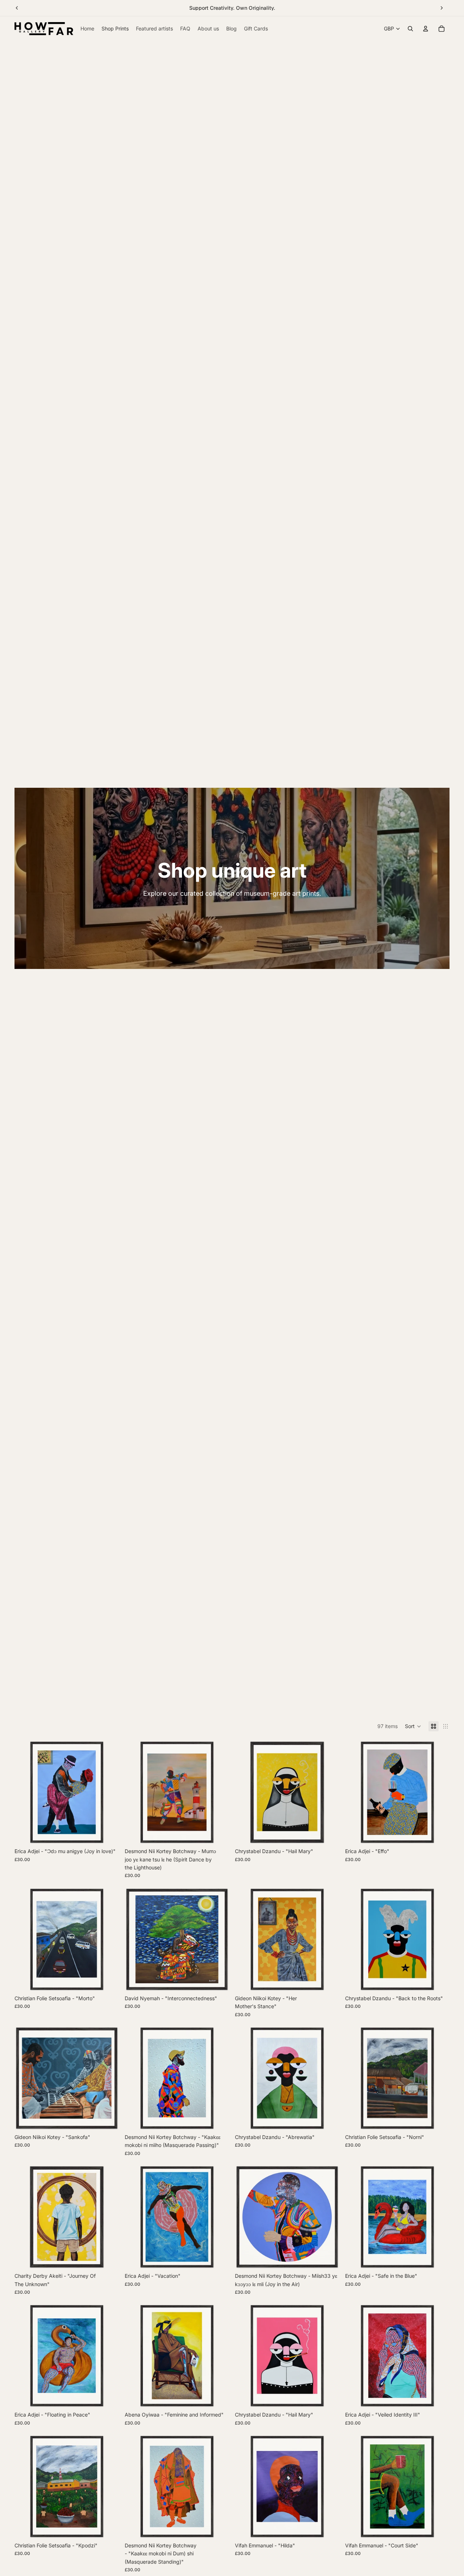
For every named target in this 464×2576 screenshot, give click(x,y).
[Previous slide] (17, 8)
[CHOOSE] (108, 1833)
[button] (413, 1726)
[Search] (410, 29)
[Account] (426, 29)
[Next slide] (442, 8)
